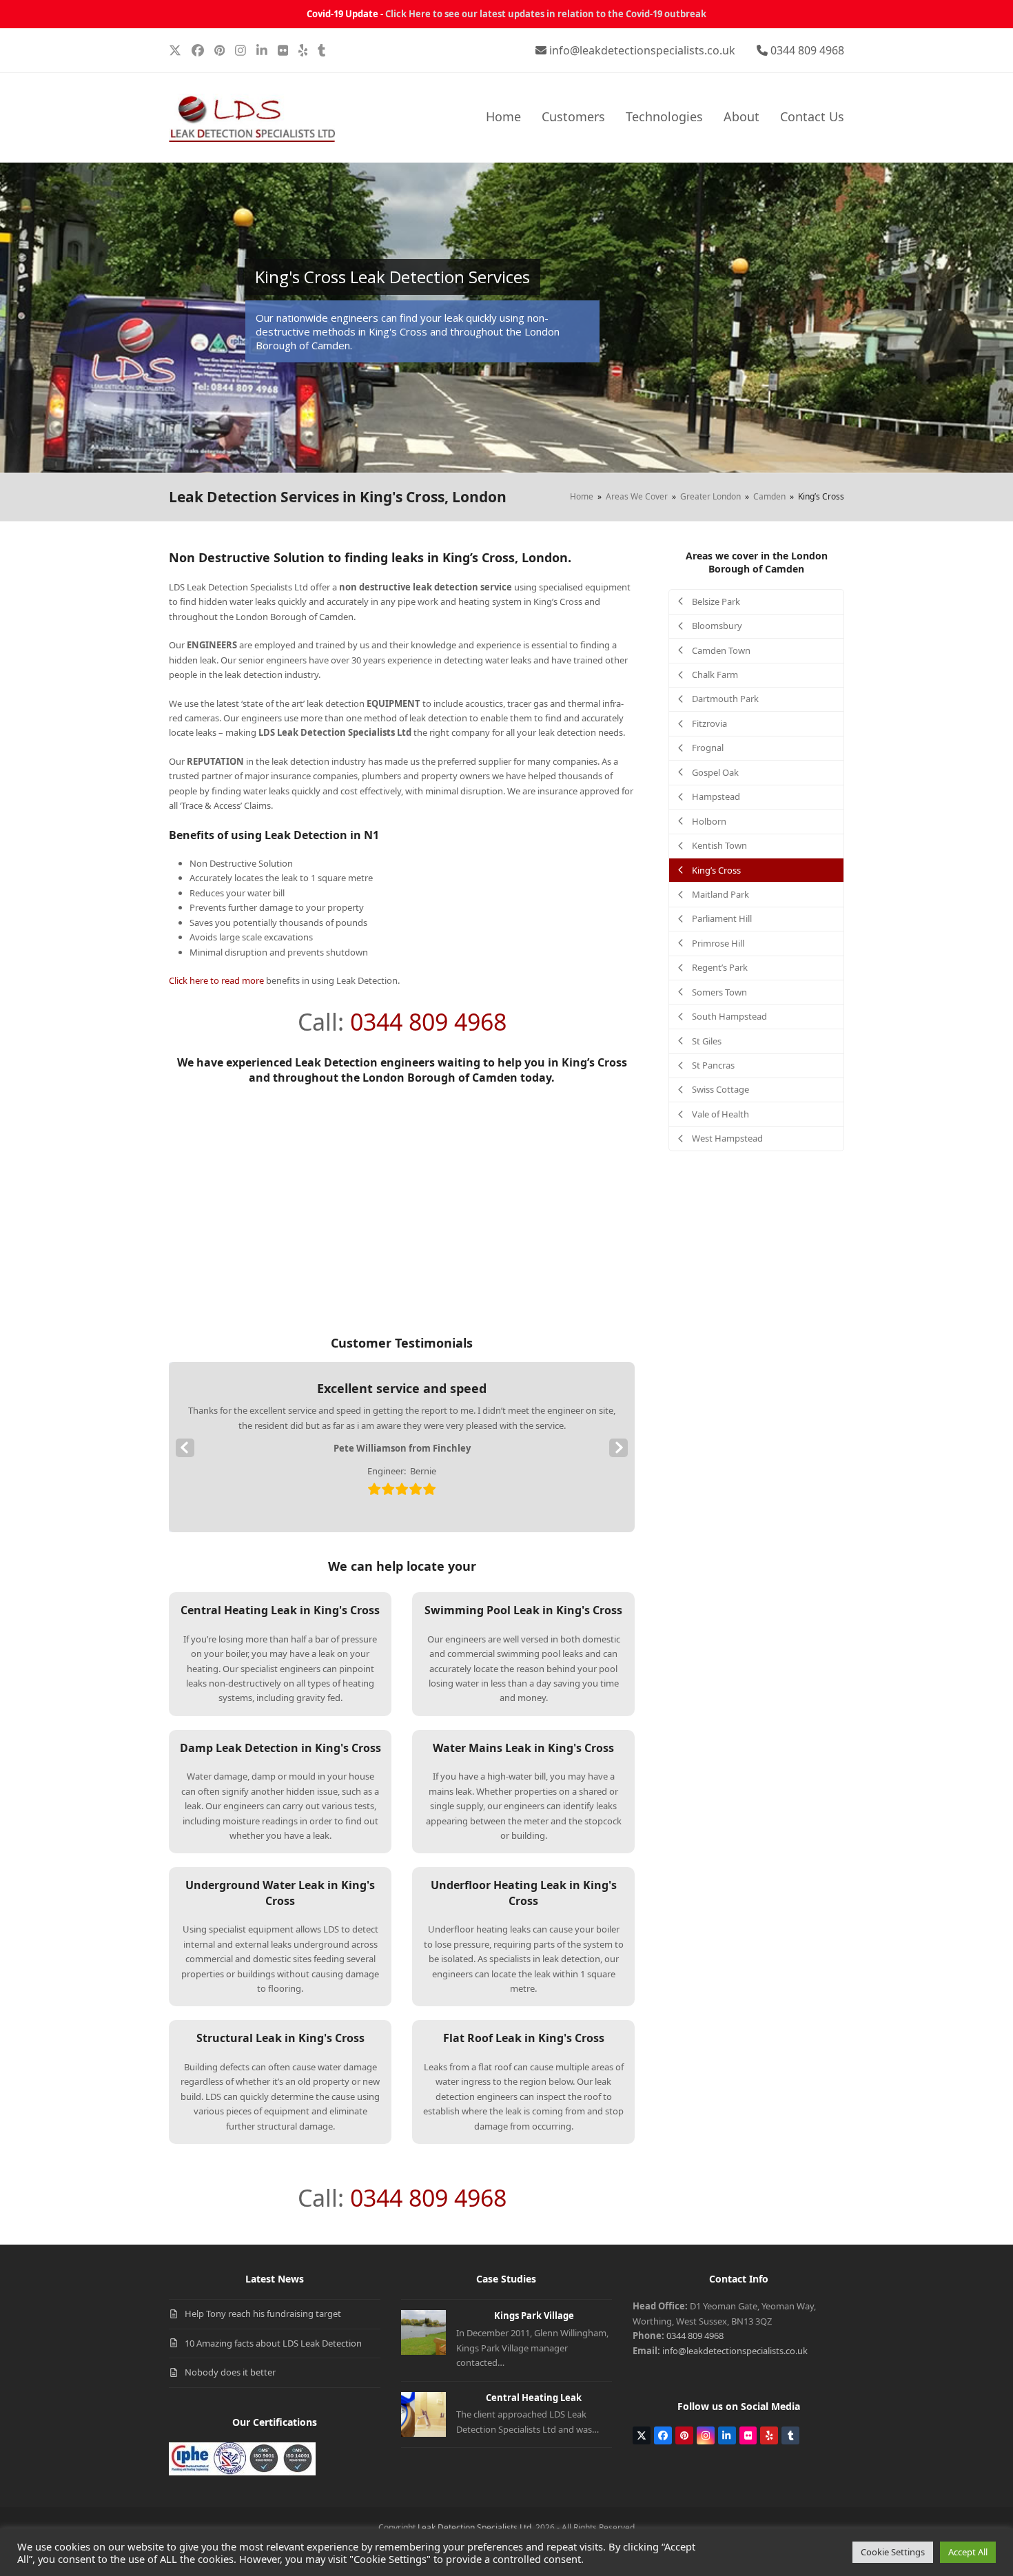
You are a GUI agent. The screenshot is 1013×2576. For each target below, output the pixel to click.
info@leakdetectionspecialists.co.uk (642, 50)
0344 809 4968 (807, 50)
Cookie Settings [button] (893, 2552)
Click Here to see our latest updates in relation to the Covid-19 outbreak (546, 14)
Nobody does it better (230, 2372)
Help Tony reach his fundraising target (263, 2314)
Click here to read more (216, 980)
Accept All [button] (968, 2552)
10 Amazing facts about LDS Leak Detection (273, 2343)
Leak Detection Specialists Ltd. (475, 2527)
